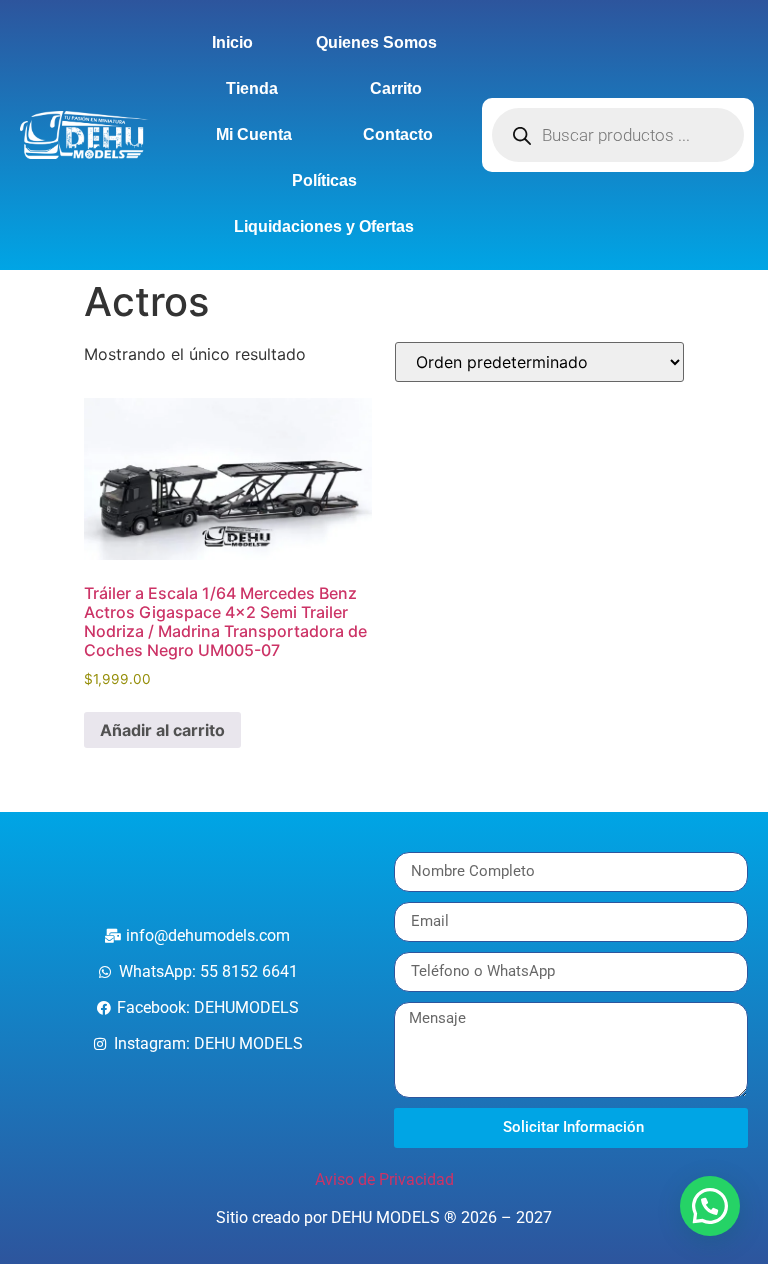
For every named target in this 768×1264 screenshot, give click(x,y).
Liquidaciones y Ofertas (324, 226)
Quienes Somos (376, 42)
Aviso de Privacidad (384, 1179)
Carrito (396, 88)
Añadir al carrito (162, 730)
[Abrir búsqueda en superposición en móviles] (618, 135)
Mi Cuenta (254, 134)
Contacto (398, 134)
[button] (710, 1206)
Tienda (252, 88)
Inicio (232, 42)
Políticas (324, 180)
